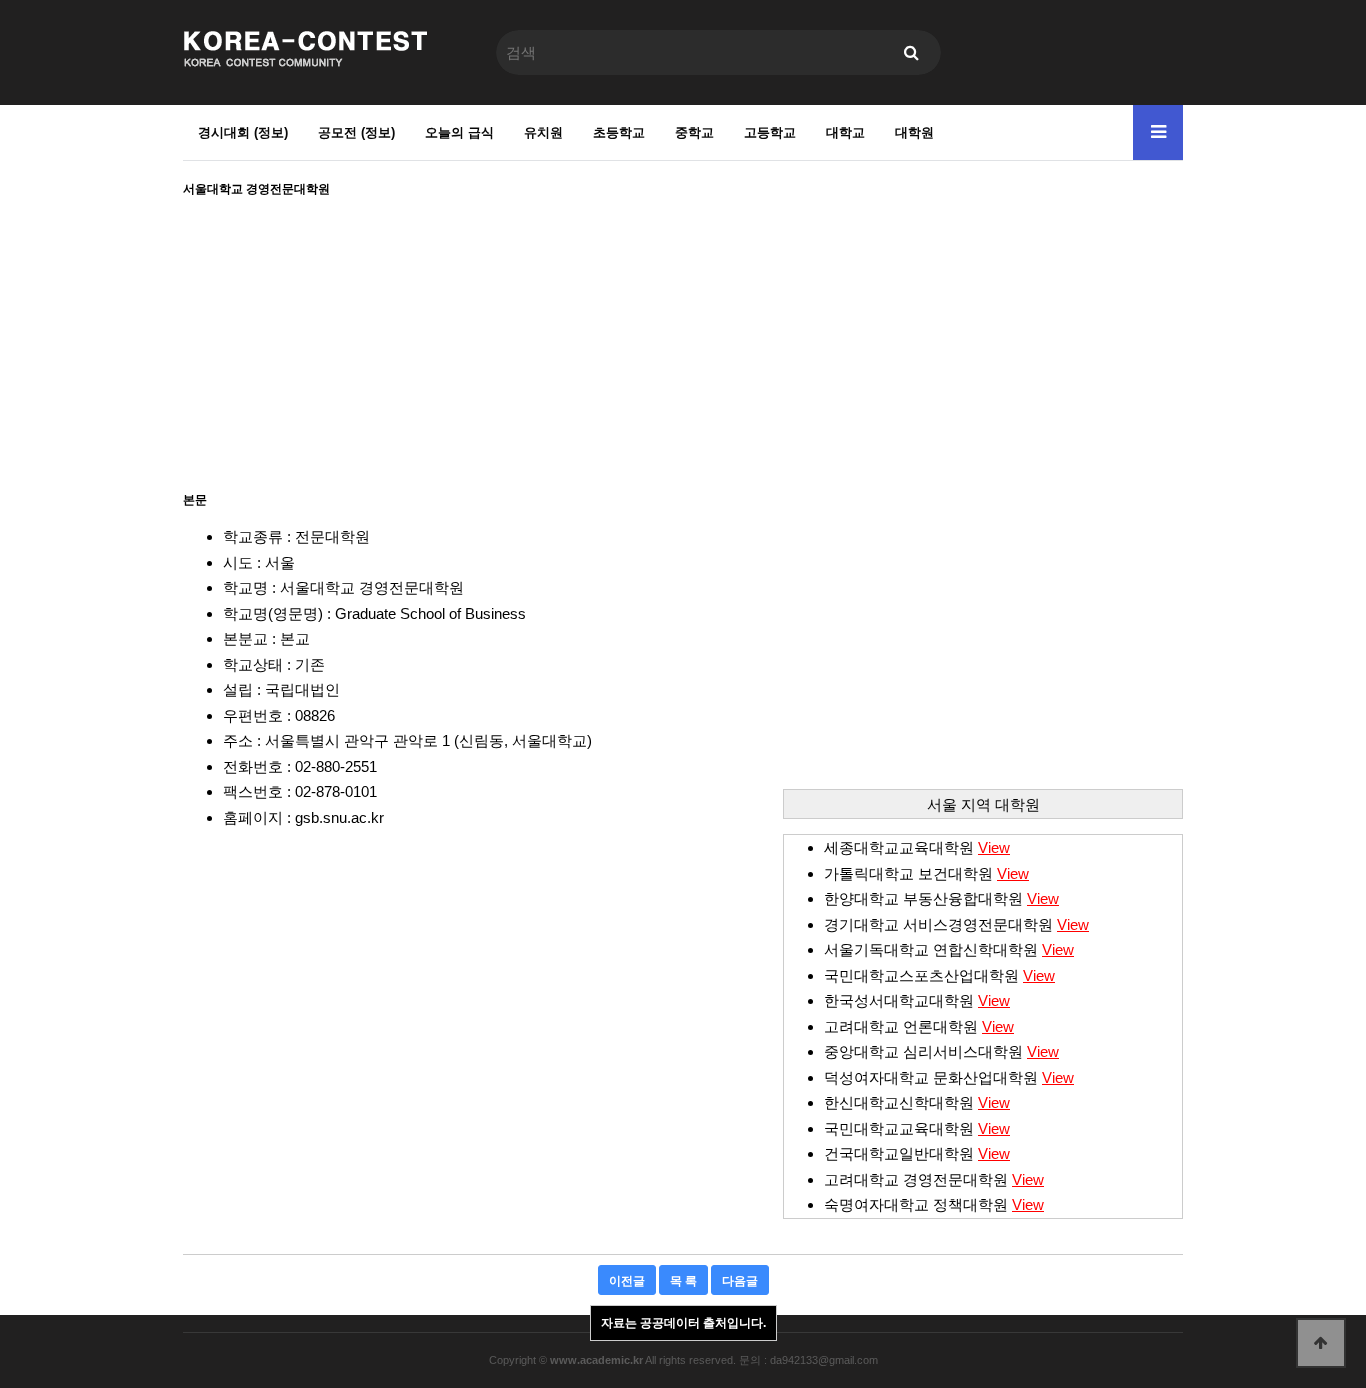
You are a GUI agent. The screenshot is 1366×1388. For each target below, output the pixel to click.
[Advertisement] (683, 338)
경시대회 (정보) (243, 132)
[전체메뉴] (1158, 132)
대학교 (845, 132)
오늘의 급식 (459, 132)
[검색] (911, 52)
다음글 (740, 1281)
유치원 (543, 132)
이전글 (627, 1281)
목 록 (683, 1281)
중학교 (694, 132)
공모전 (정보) (356, 132)
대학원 (914, 132)
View (994, 847)
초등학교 (619, 132)
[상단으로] (1321, 1343)
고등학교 (770, 132)
